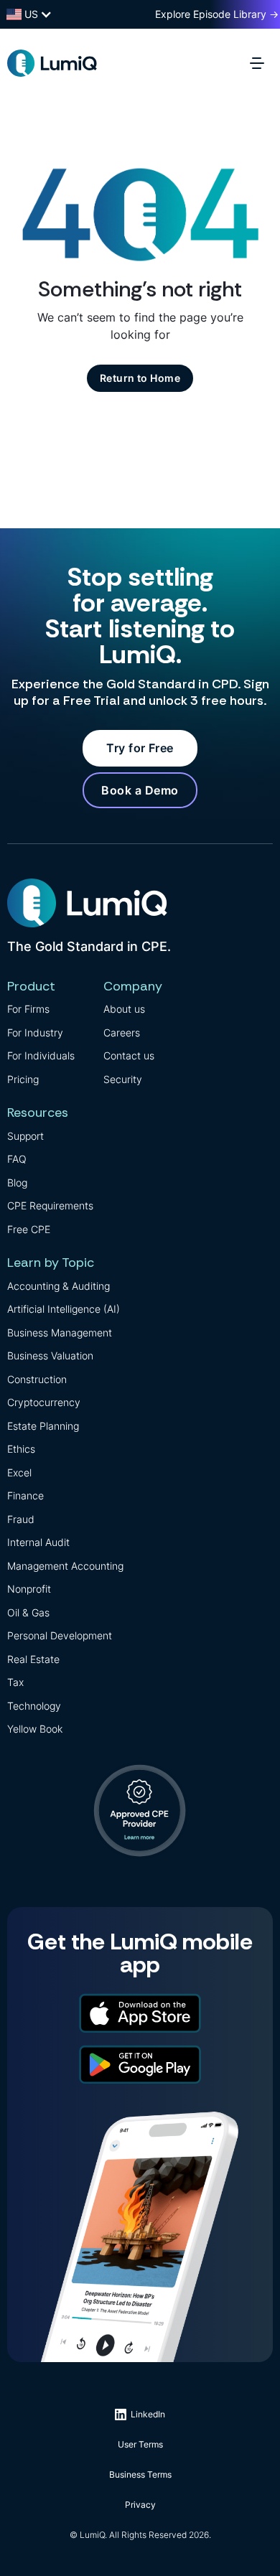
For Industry (35, 1032)
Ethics (21, 1449)
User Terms (140, 2444)
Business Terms (140, 2474)
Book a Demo (140, 790)
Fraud (21, 1519)
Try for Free (140, 748)
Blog (17, 1182)
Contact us (129, 1055)
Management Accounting (65, 1566)
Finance (25, 1495)
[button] (261, 63)
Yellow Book (35, 1729)
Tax (15, 1682)
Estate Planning (43, 1426)
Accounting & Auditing (59, 1286)
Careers (122, 1032)
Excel (19, 1472)
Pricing (23, 1079)
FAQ (17, 1159)
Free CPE (29, 1229)
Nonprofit (29, 1589)
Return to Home (140, 378)
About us (124, 1009)
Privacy (140, 2505)
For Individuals (41, 1055)
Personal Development (60, 1635)
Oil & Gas (28, 1612)
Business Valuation (50, 1355)
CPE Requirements (50, 1205)
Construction (37, 1379)
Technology (34, 1706)
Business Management (60, 1333)
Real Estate (33, 1659)
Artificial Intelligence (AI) (64, 1309)
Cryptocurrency (44, 1402)
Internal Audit (38, 1542)
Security (123, 1079)
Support (25, 1136)
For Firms (28, 1009)
